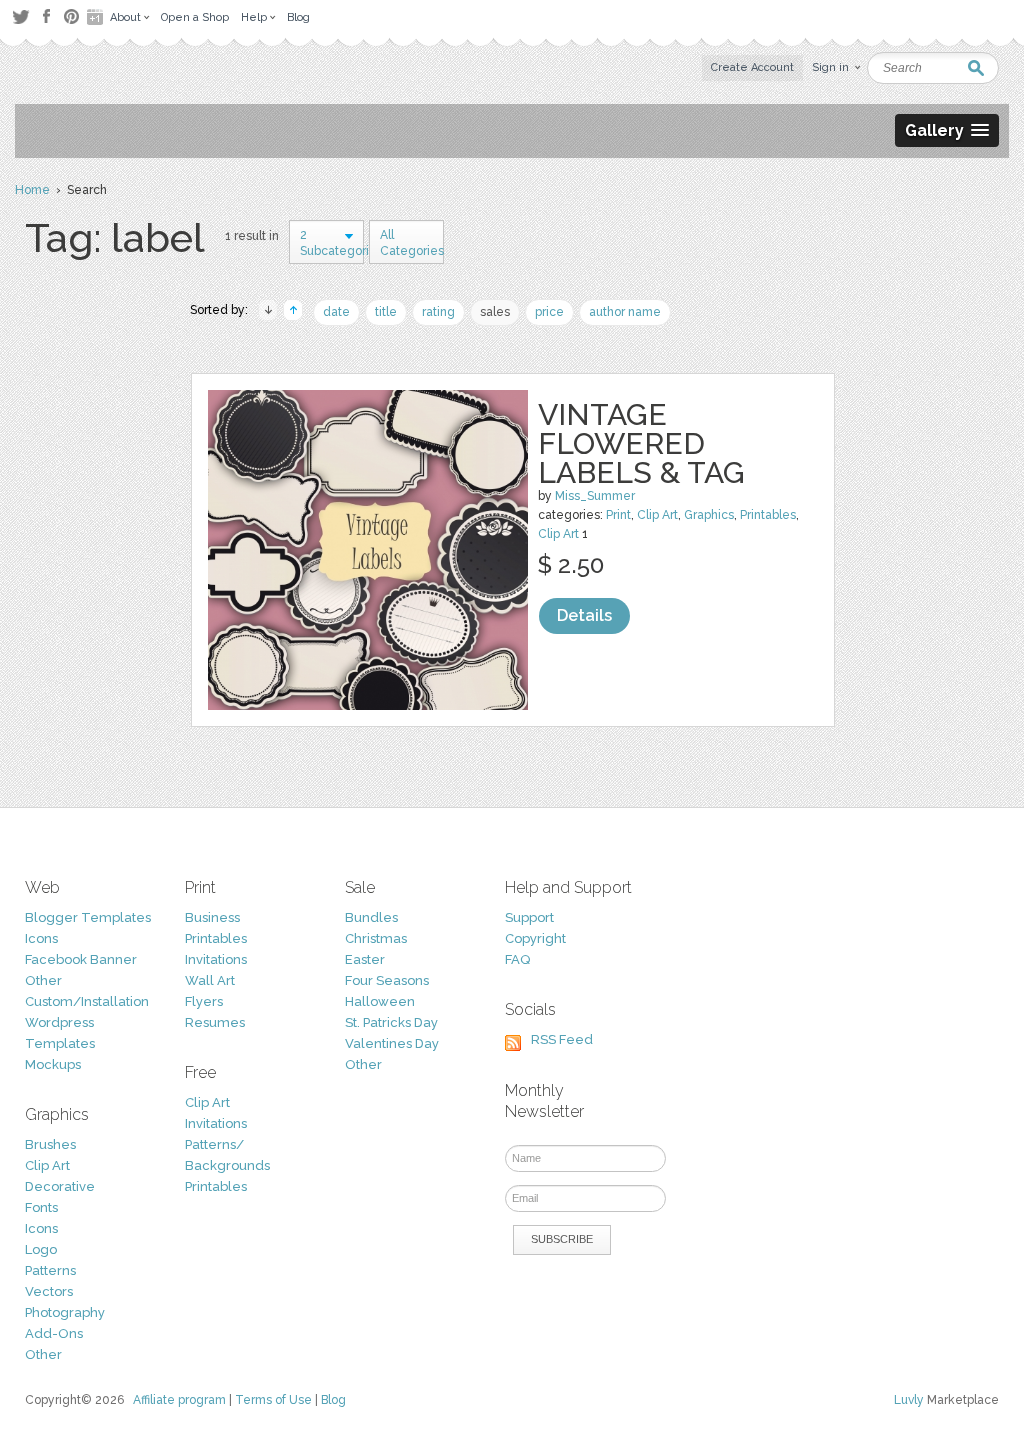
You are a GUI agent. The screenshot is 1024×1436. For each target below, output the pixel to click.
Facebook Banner (81, 959)
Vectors (49, 1291)
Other (43, 980)
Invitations (216, 959)
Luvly (909, 1400)
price (549, 312)
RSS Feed (562, 1039)
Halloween (380, 1001)
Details (584, 615)
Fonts (41, 1207)
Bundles (371, 917)
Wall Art (210, 980)
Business (212, 917)
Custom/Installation (87, 1001)
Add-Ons (54, 1333)
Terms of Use (273, 1400)
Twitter (20, 16)
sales (495, 312)
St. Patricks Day (391, 1022)
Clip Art (657, 515)
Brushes (50, 1144)
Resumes (215, 1022)
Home (32, 190)
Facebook (46, 17)
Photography (65, 1312)
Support (529, 917)
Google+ (97, 17)
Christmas (376, 938)
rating (438, 312)
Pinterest (71, 16)
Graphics (709, 515)
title (386, 312)
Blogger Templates (88, 917)
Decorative (60, 1186)
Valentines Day (392, 1043)
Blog (333, 1400)
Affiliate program (179, 1400)
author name (625, 312)
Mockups (53, 1064)
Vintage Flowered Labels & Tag (641, 443)
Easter (365, 959)
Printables (768, 515)
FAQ (517, 959)
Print (618, 515)
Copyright (535, 938)
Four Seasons (387, 980)
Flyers (204, 1001)
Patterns (50, 1270)
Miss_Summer (595, 496)
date (336, 312)
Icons (41, 938)
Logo (41, 1249)
